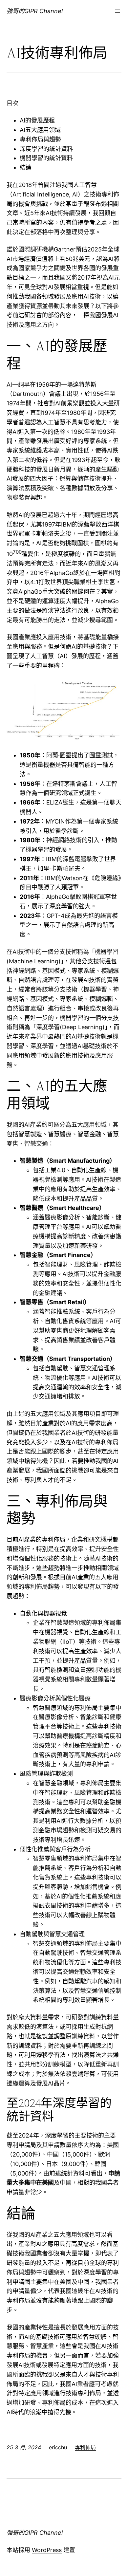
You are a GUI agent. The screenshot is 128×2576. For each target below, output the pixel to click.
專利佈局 (85, 2447)
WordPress (47, 2550)
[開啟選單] (117, 11)
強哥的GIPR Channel (35, 11)
